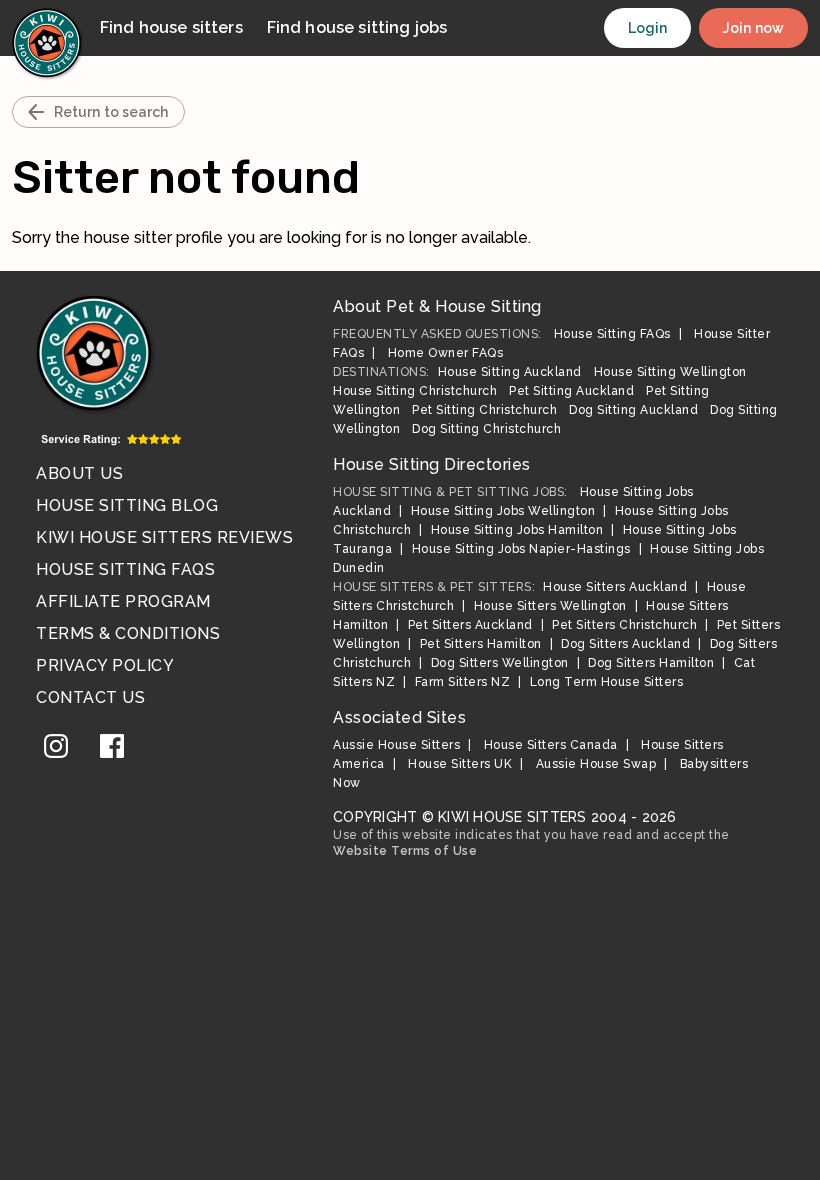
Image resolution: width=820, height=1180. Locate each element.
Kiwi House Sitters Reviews (164, 537)
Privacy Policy (105, 665)
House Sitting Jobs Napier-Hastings (521, 549)
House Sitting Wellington (670, 372)
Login (648, 28)
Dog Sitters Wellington (500, 663)
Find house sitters (171, 27)
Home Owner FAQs (446, 353)
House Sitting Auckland (510, 372)
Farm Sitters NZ (463, 682)
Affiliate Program (123, 601)
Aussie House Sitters (396, 745)
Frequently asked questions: (437, 334)
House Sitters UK (460, 764)
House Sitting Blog (127, 505)
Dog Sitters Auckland (625, 644)
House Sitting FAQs (125, 569)
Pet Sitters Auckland (470, 625)
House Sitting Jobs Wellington (503, 511)
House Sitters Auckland (615, 587)
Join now (753, 28)
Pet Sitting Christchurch (484, 410)
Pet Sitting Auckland (571, 391)
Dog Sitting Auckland (633, 410)
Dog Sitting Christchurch (486, 429)
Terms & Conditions (128, 633)
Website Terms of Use (405, 851)
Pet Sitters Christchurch (624, 625)
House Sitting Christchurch (415, 391)
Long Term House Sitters (607, 682)
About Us (79, 473)
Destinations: (381, 372)
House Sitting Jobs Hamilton (517, 530)
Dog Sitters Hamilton (651, 663)
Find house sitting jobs (357, 27)
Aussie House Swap (596, 764)
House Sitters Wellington (550, 606)
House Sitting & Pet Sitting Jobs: (450, 492)
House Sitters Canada (551, 745)
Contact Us (90, 697)
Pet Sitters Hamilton (481, 644)
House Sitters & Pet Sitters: (434, 587)
